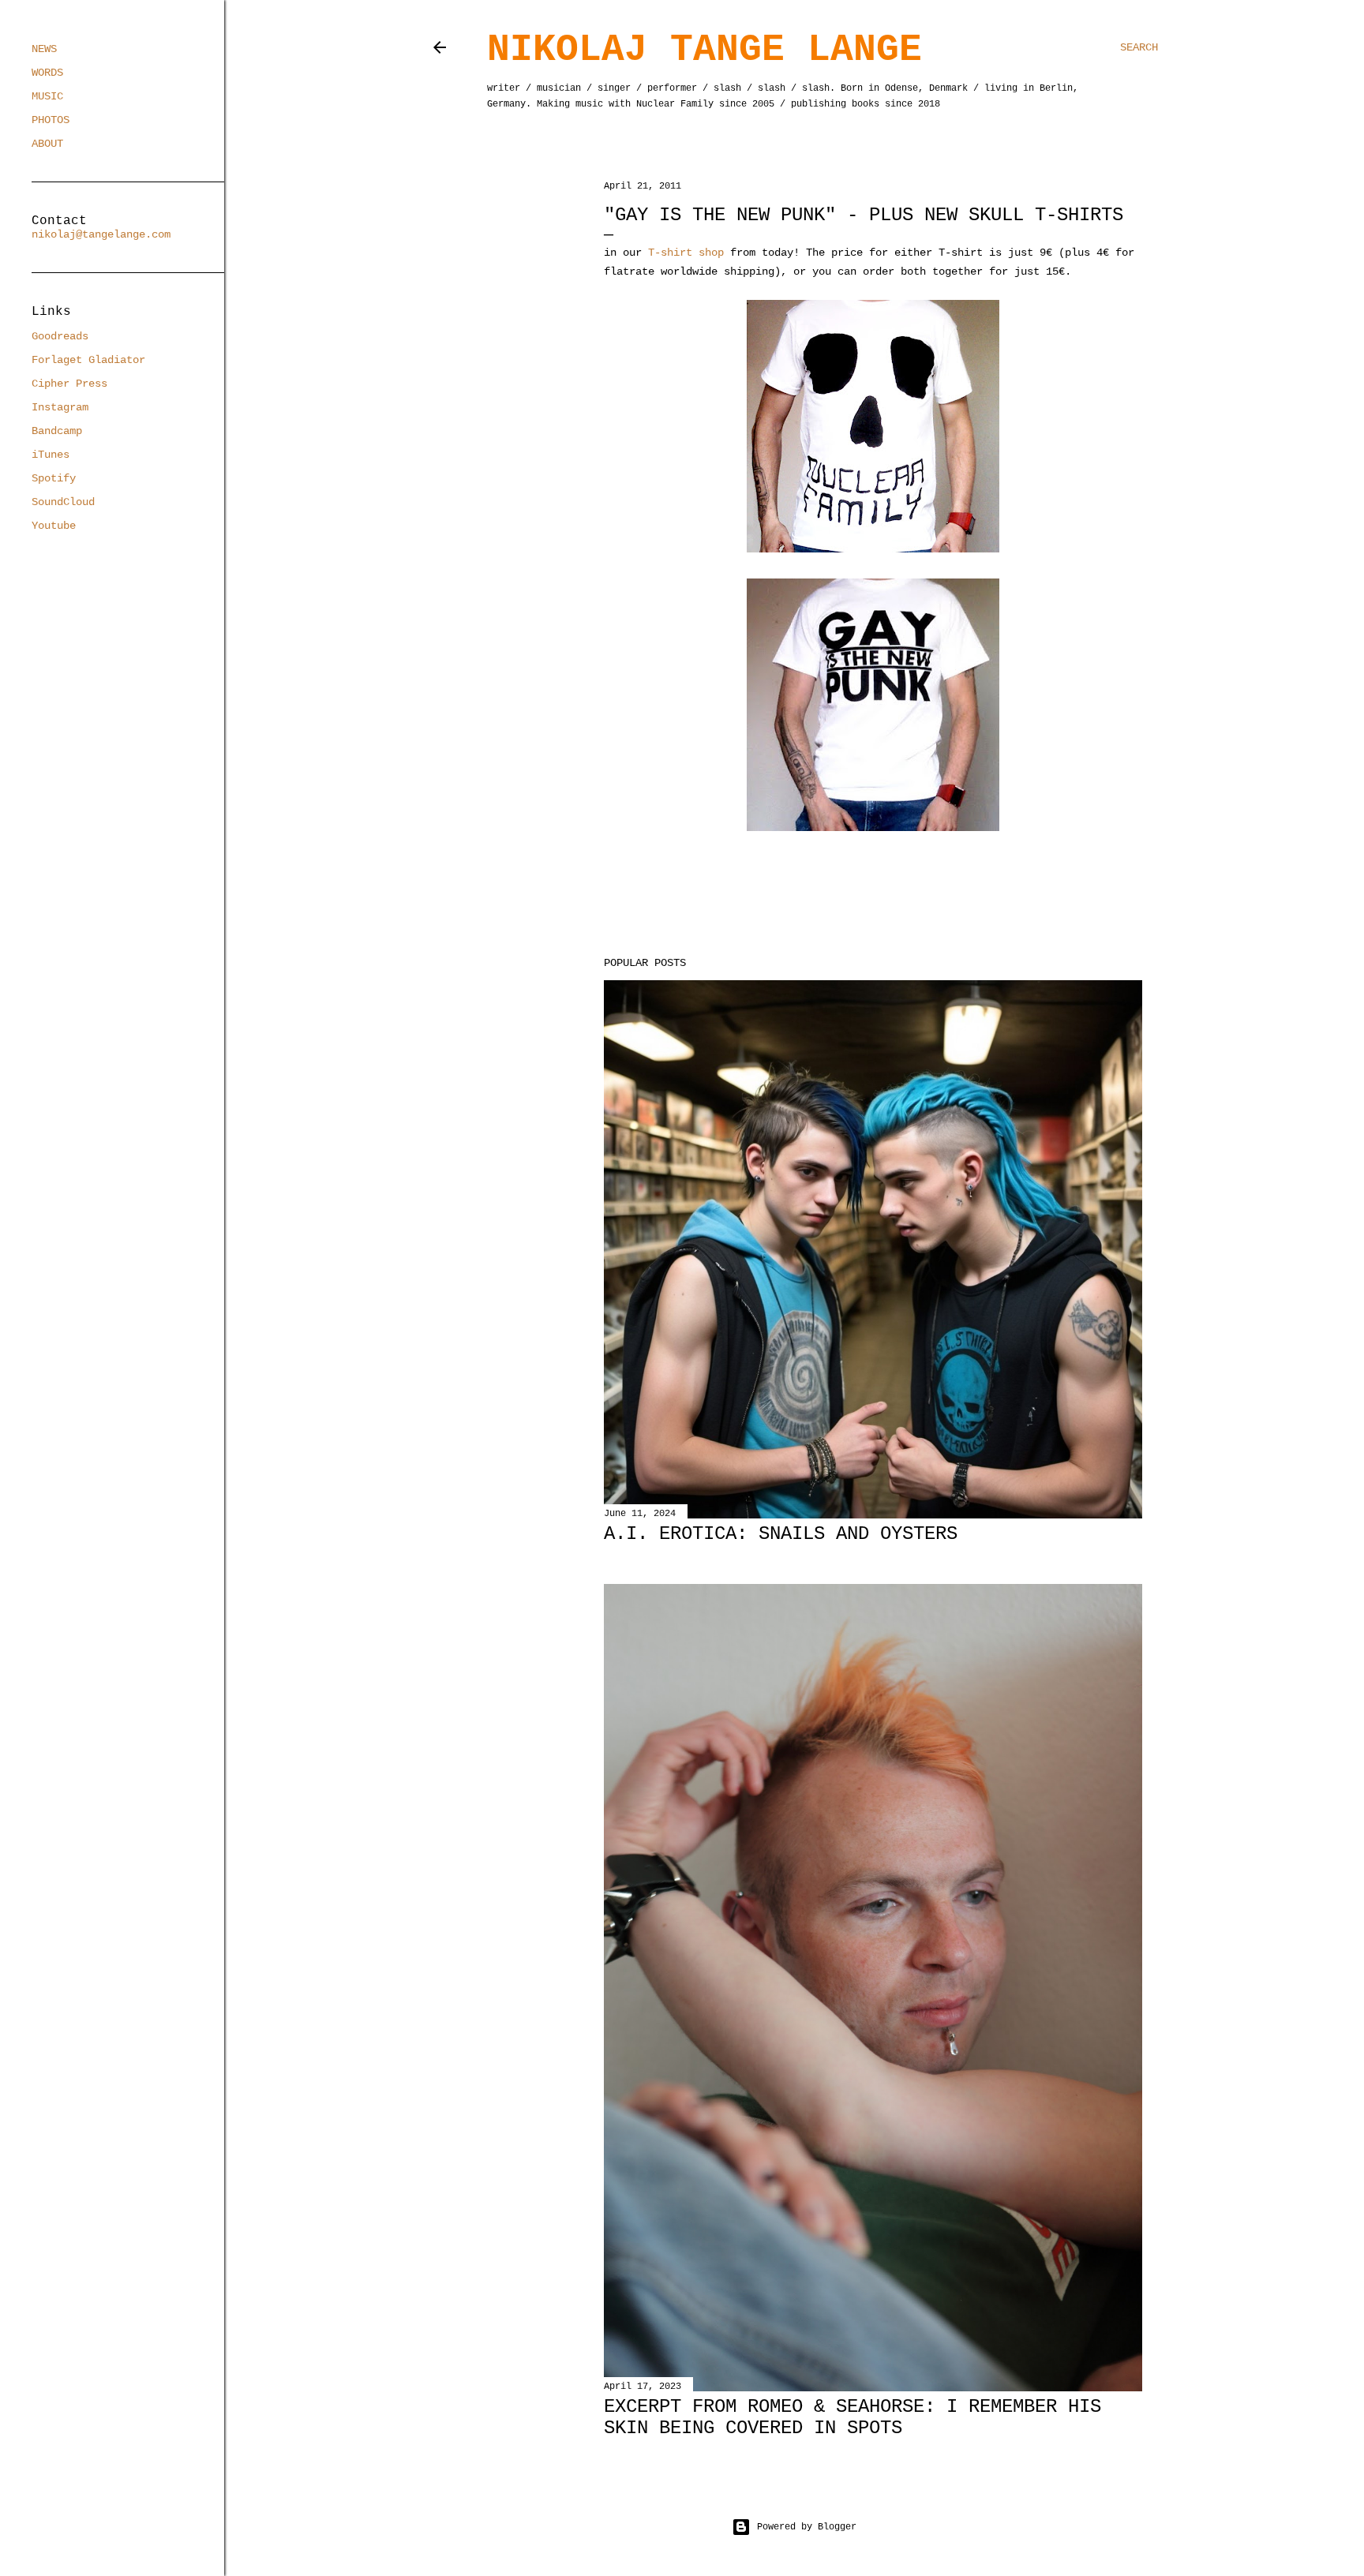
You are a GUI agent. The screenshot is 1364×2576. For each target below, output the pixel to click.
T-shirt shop (686, 253)
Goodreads (60, 336)
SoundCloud (63, 502)
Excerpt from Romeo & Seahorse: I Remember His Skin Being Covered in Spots (852, 2417)
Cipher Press (69, 384)
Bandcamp (57, 431)
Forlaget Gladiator (88, 360)
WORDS (47, 73)
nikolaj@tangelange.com (101, 234)
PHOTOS (51, 120)
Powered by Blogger (807, 2527)
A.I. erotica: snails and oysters (781, 1534)
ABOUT (47, 144)
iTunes (51, 455)
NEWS (44, 49)
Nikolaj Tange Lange (704, 50)
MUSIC (47, 96)
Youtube (54, 526)
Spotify (54, 478)
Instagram (60, 407)
